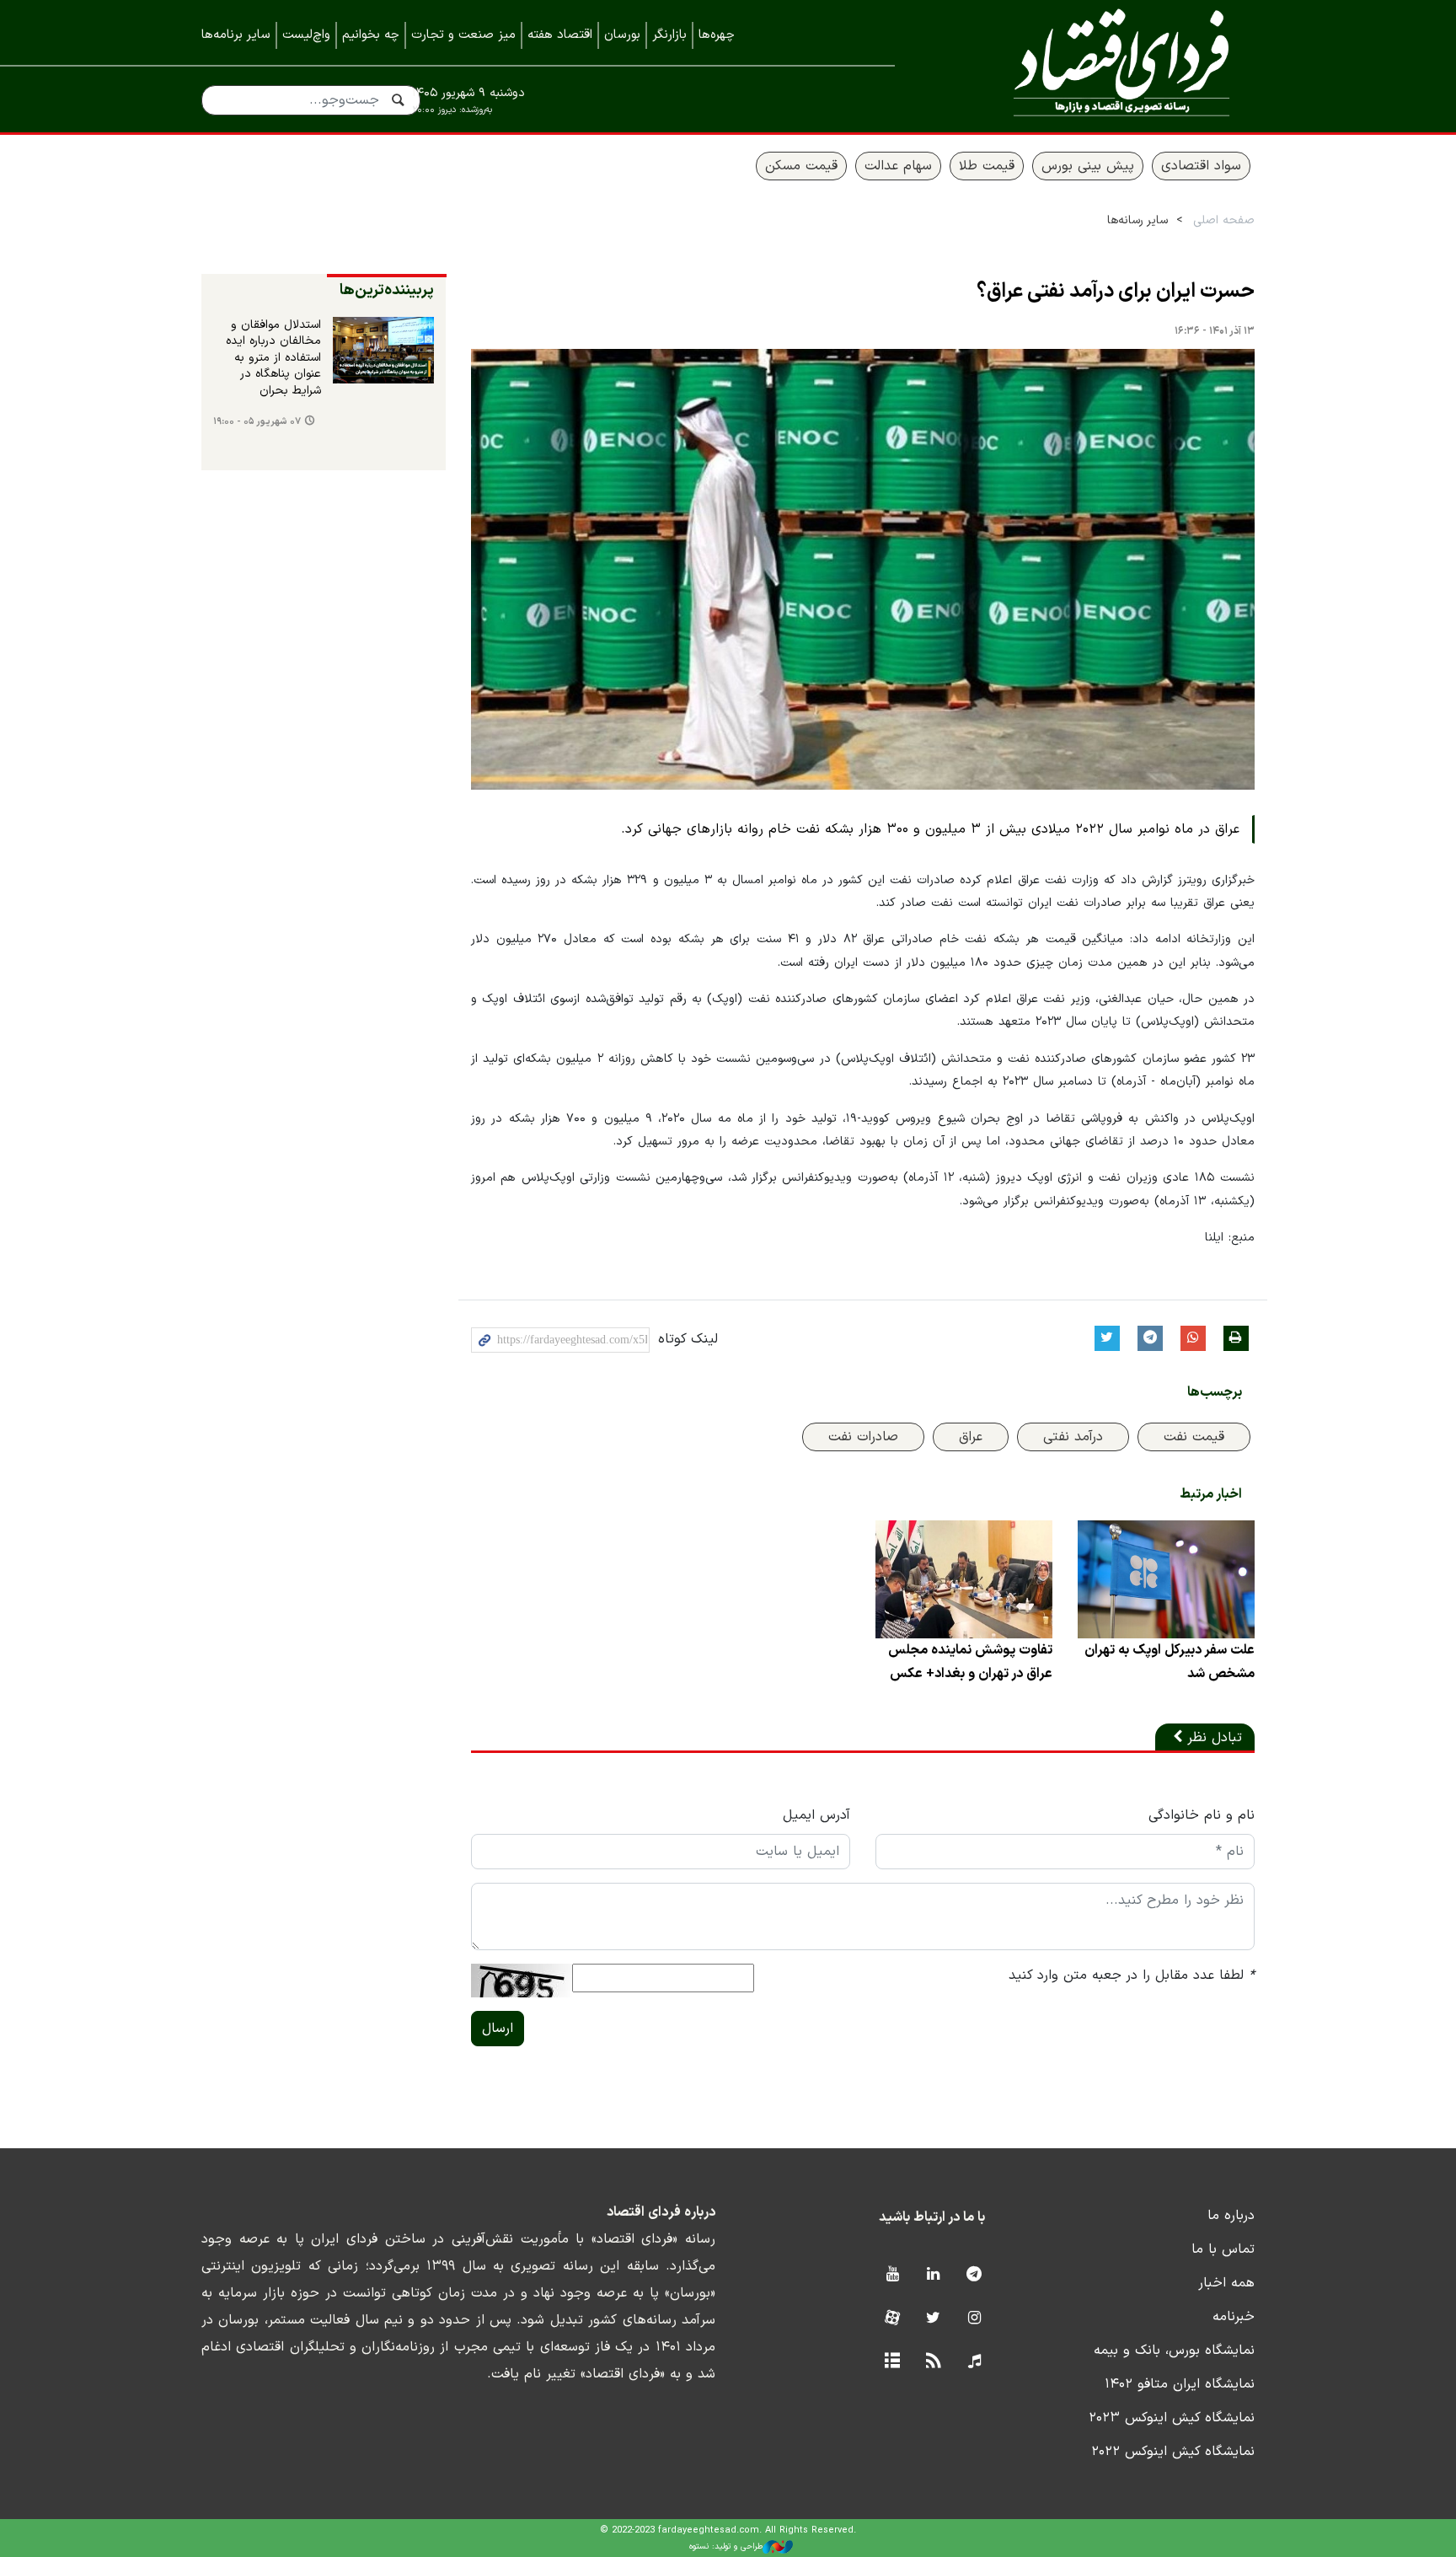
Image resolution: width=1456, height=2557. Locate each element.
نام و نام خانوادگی (1202, 1815)
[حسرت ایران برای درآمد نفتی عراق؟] (863, 569)
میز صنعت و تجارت (463, 35)
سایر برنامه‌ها (236, 35)
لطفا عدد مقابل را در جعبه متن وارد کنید (1132, 1975)
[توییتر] (933, 2319)
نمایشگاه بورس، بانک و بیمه (1174, 2351)
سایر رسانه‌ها (1137, 220)
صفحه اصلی (1224, 220)
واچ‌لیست (306, 35)
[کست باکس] (974, 2362)
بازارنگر (669, 35)
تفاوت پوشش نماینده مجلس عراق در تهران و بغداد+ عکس (970, 1662)
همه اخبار (1226, 2283)
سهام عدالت (898, 166)
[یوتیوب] (892, 2275)
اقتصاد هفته (560, 35)
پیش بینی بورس (1088, 166)
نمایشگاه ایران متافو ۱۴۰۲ (1180, 2384)
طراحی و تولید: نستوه (726, 2546)
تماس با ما (1223, 2249)
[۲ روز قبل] (383, 351)
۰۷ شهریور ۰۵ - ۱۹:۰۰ (257, 422)
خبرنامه (1234, 2317)
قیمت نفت (1194, 1437)
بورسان (622, 35)
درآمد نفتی (1073, 1437)
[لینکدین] (933, 2275)
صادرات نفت (863, 1437)
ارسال (498, 2029)
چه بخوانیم (371, 35)
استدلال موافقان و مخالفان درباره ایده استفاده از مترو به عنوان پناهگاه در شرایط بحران (273, 358)
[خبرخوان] (933, 2362)
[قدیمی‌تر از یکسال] (1166, 1579)
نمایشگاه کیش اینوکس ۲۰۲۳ (1172, 2418)
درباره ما (1231, 2216)
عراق (971, 1437)
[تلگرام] (974, 2275)
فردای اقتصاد (1099, 65)
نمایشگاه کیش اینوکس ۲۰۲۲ (1173, 2452)
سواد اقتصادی (1201, 166)
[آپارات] (892, 2319)
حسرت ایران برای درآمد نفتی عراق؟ (1116, 292)
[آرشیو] (892, 2362)
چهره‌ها (717, 35)
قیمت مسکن (801, 166)
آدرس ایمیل (816, 1815)
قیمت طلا (987, 166)
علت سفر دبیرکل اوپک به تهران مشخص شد (1170, 1662)
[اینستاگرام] (974, 2319)
